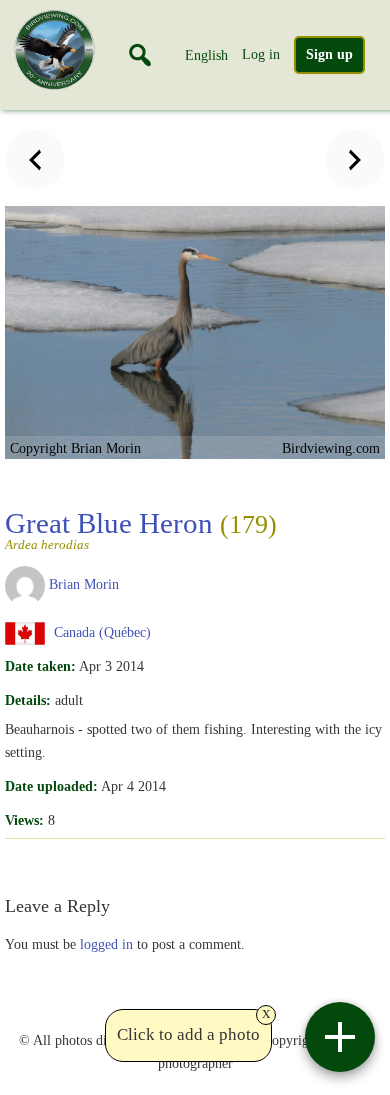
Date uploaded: (51, 786)
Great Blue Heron (141, 529)
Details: (28, 700)
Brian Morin (84, 584)
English (206, 55)
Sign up (329, 54)
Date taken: (40, 666)
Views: (24, 820)
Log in (261, 54)
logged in (106, 944)
